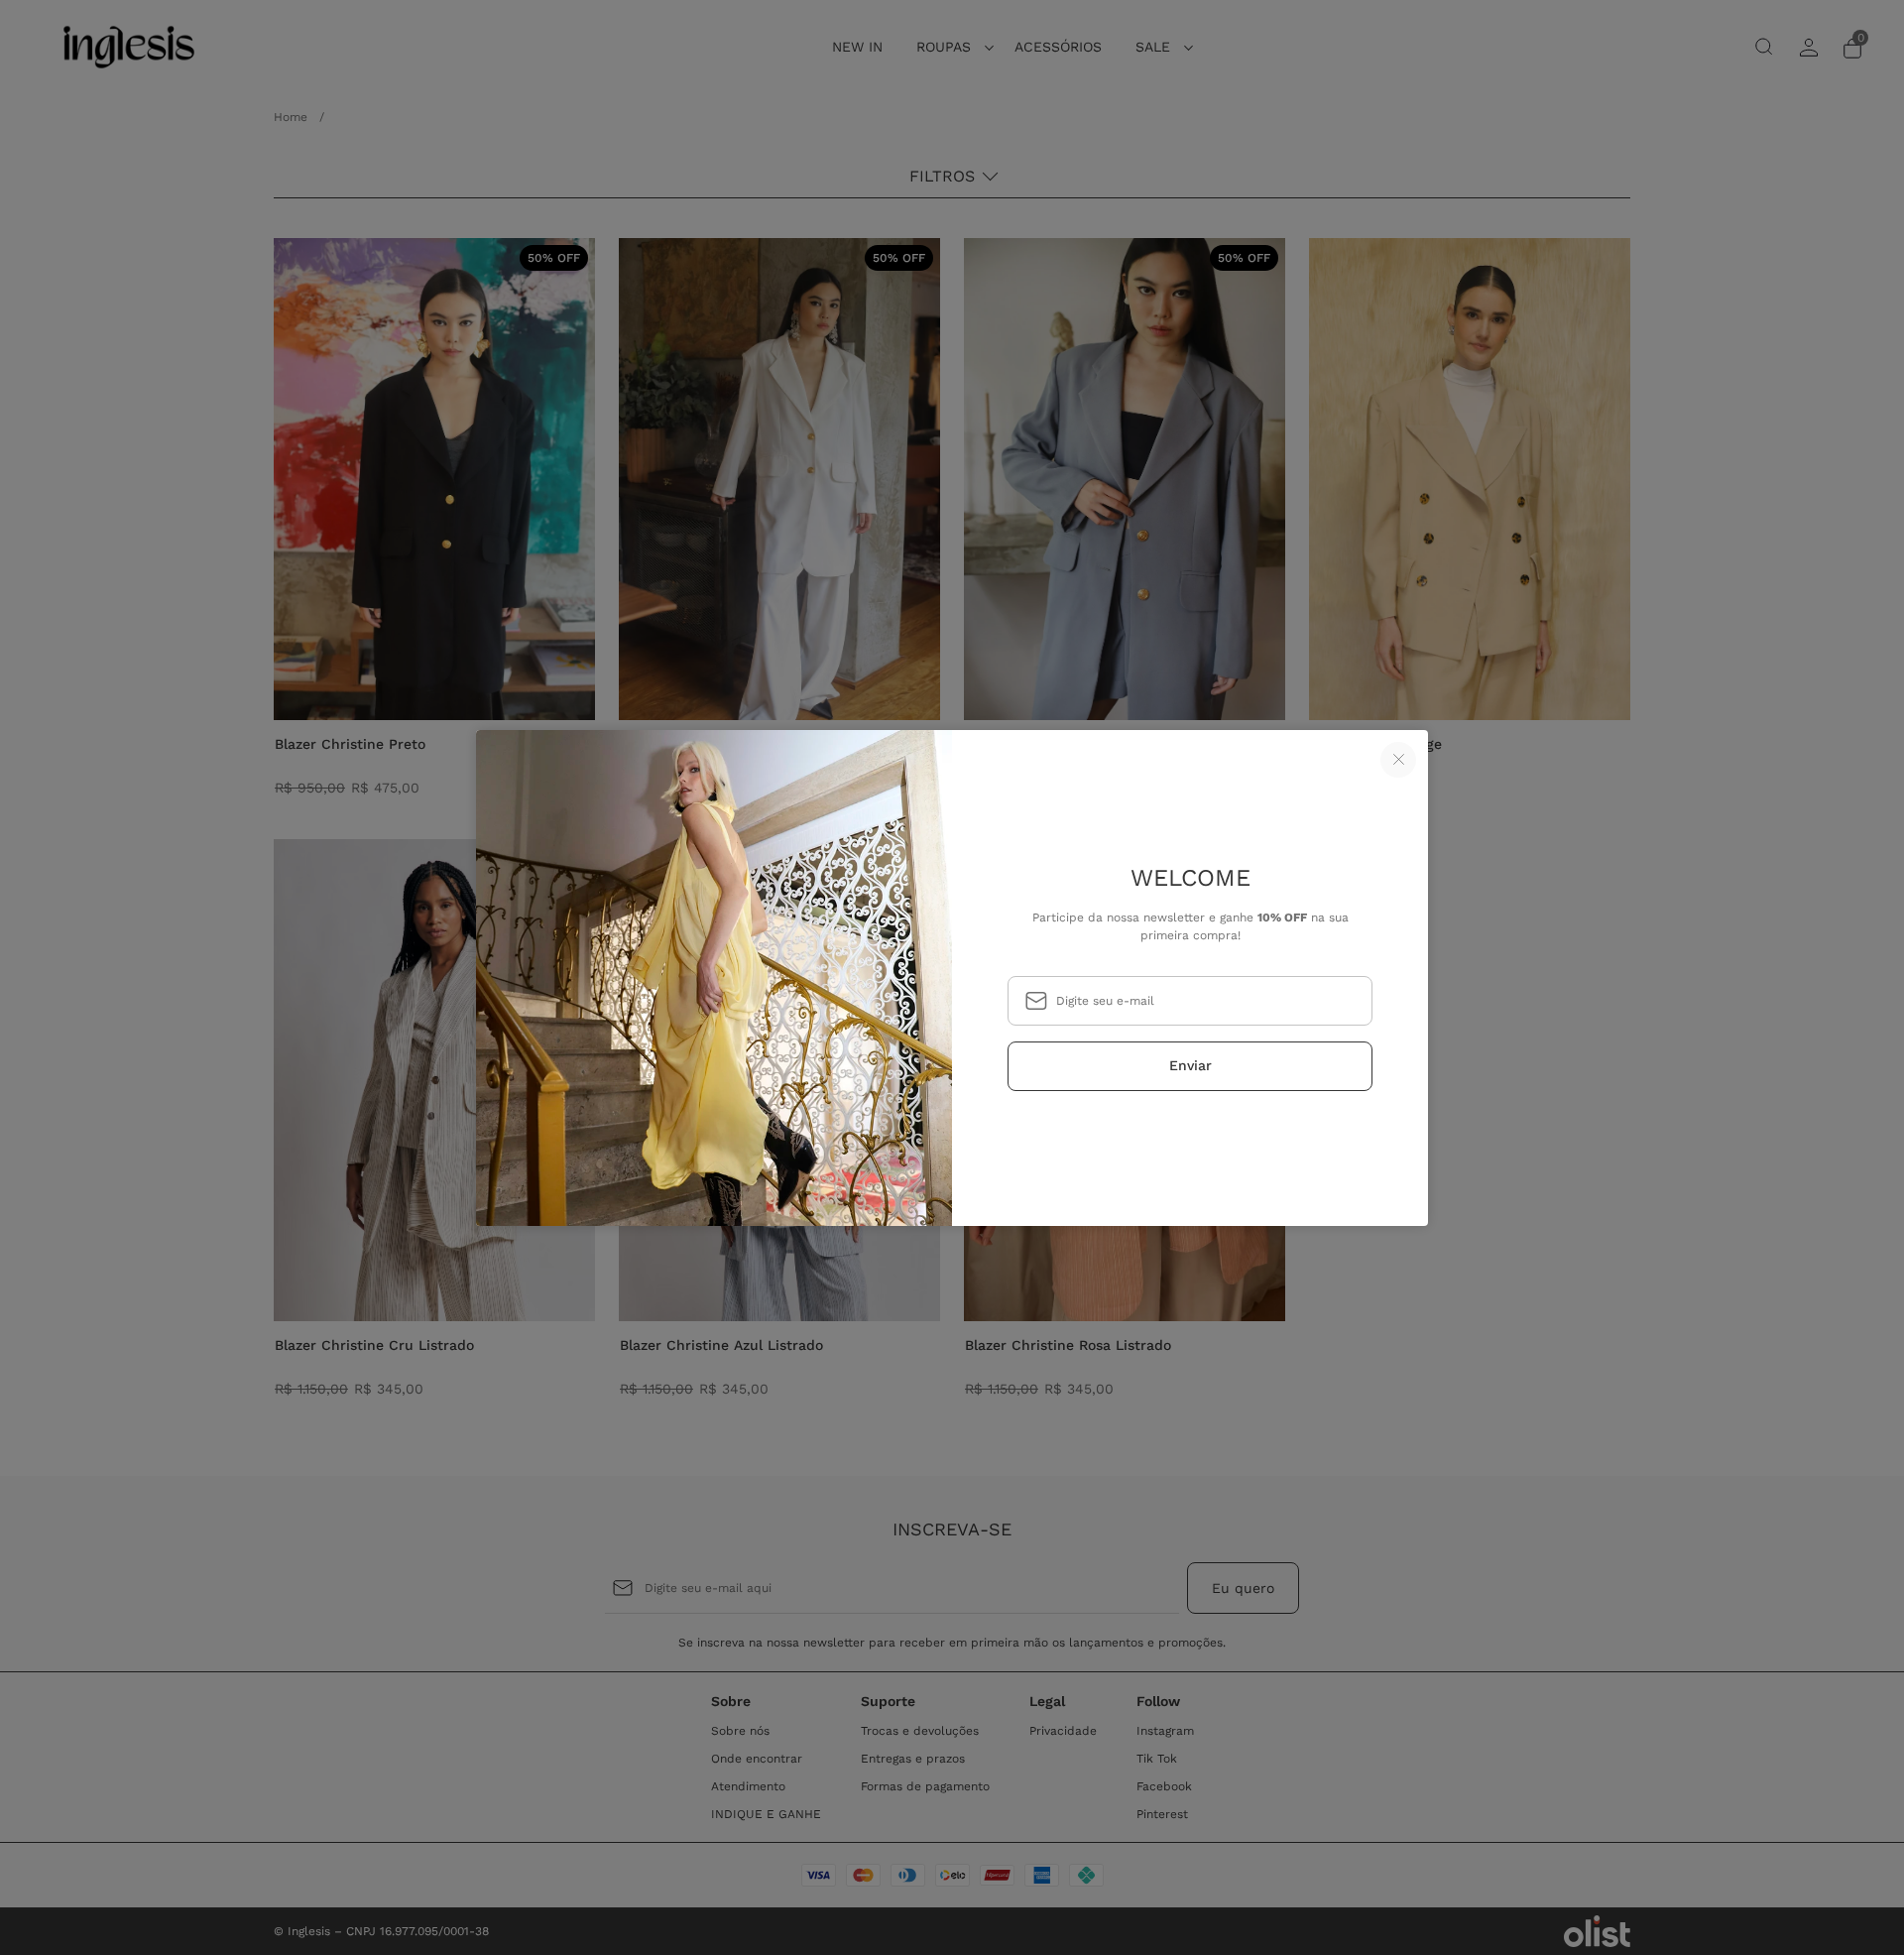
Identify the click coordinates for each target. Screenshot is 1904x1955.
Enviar (1190, 1065)
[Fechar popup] (1398, 760)
